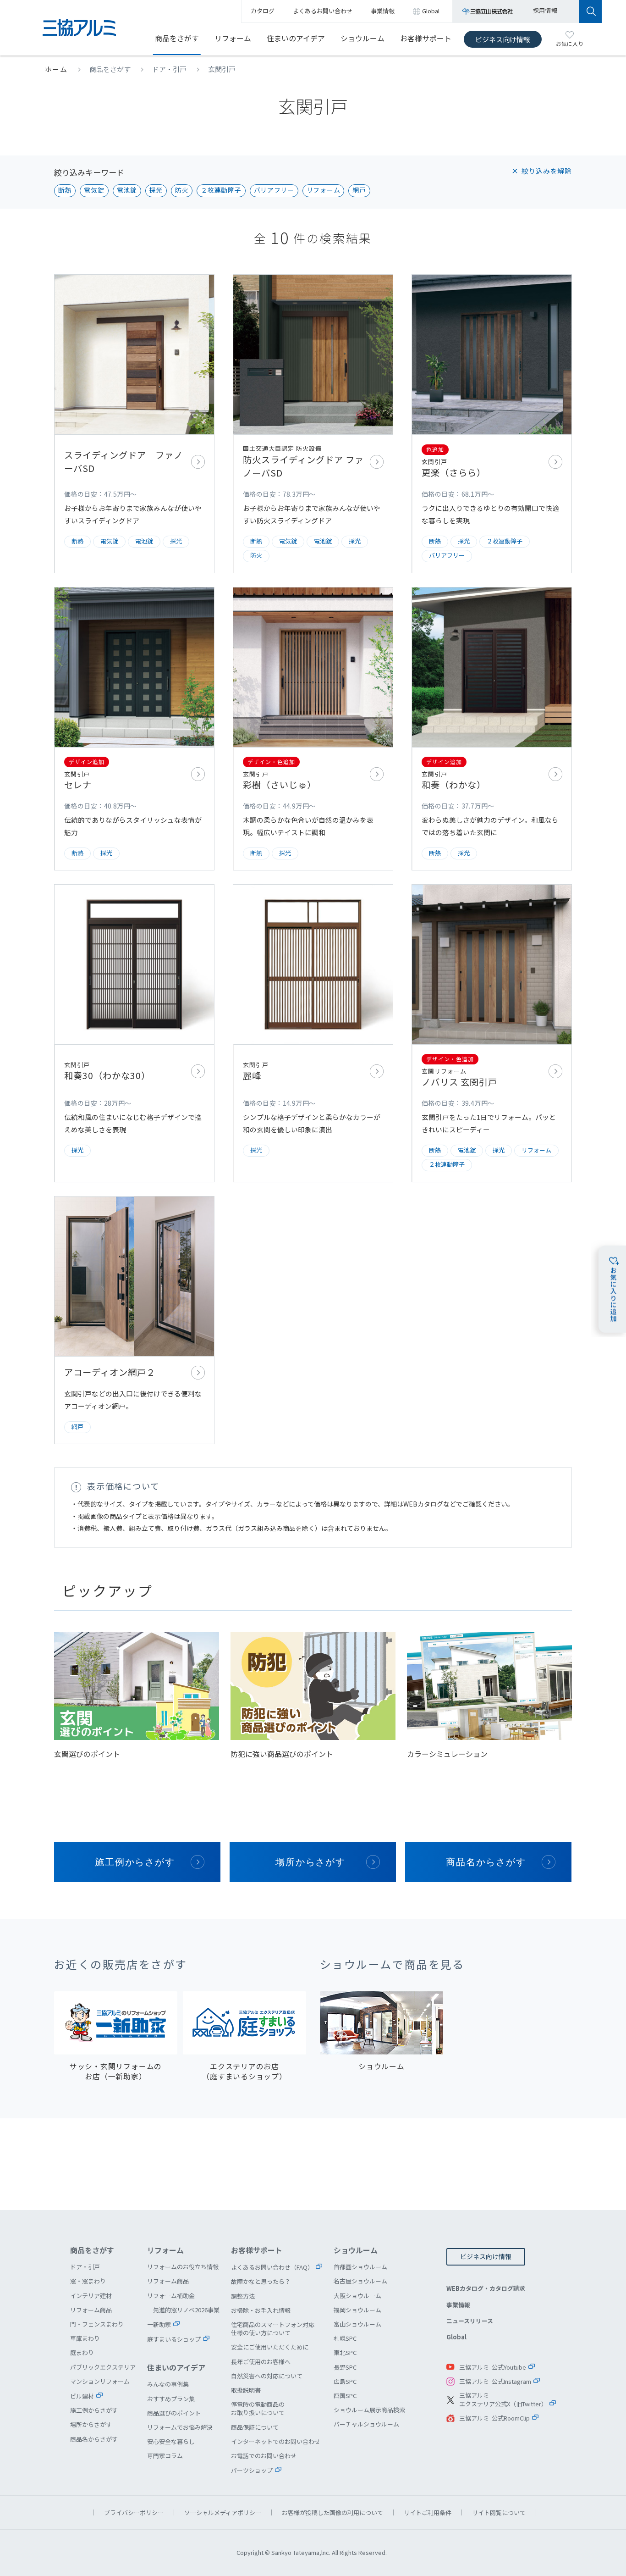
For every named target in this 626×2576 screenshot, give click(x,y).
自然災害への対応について (267, 2376)
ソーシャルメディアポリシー (223, 2512)
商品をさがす (177, 38)
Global (456, 2337)
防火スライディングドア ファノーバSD (313, 424)
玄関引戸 (222, 69)
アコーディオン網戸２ (134, 1320)
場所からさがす (311, 1862)
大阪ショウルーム (357, 2296)
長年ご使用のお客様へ (261, 2362)
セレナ (134, 729)
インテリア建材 (91, 2296)
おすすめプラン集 (171, 2399)
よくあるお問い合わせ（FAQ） (272, 2267)
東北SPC (345, 2352)
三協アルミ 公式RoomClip (494, 2418)
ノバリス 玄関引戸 (492, 1033)
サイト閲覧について (499, 2512)
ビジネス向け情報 (503, 39)
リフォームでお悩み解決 (180, 2427)
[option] (137, 1696)
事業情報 (458, 2305)
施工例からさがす (135, 1862)
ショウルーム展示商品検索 (369, 2410)
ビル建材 (82, 2396)
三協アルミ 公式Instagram (495, 2381)
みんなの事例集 (168, 2384)
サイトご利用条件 (428, 2512)
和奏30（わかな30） (134, 1033)
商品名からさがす (486, 1862)
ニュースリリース (470, 2321)
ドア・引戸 (169, 69)
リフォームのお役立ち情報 (183, 2267)
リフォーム (233, 38)
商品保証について (255, 2427)
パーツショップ (252, 2470)
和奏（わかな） (492, 729)
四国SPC (345, 2396)
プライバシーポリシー (134, 2512)
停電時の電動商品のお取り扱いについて (258, 2408)
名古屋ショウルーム (360, 2281)
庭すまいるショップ (174, 2339)
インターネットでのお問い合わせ (276, 2441)
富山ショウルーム (357, 2324)
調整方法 (243, 2296)
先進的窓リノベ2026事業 (186, 2310)
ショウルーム (362, 38)
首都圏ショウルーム (360, 2267)
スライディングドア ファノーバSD (134, 424)
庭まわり (82, 2352)
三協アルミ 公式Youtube (493, 2367)
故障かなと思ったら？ (261, 2281)
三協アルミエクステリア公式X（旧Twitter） (503, 2400)
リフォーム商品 (91, 2310)
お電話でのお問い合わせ (264, 2456)
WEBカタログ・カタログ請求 (486, 2288)
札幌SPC (345, 2338)
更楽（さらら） (492, 424)
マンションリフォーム (100, 2381)
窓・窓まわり (88, 2281)
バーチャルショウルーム (366, 2424)
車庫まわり (85, 2338)
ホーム (56, 69)
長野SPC (345, 2367)
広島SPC (345, 2381)
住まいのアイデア (296, 38)
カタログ (263, 11)
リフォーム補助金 (171, 2296)
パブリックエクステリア (103, 2367)
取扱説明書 (246, 2390)
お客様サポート (426, 38)
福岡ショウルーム (357, 2310)
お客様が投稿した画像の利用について (332, 2512)
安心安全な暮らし (171, 2441)
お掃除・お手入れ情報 (261, 2310)
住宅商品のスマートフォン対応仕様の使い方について (273, 2329)
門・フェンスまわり (97, 2324)
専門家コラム (165, 2456)
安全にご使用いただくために (270, 2347)
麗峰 (313, 1033)
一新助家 (159, 2324)
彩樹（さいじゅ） (313, 729)
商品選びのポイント (174, 2413)
